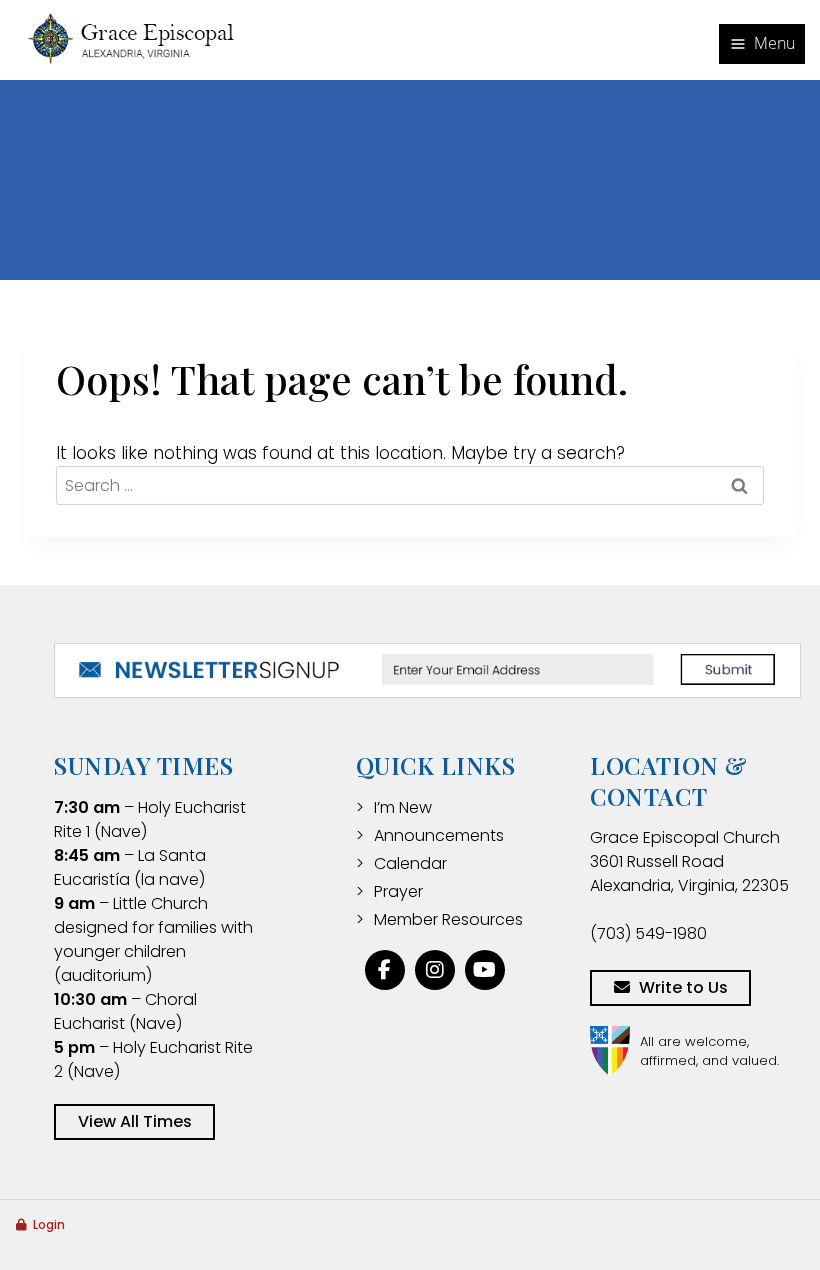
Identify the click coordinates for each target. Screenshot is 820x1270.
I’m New (403, 807)
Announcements (439, 835)
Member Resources (448, 919)
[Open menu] (762, 44)
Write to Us (683, 987)
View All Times (135, 1121)
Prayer (398, 891)
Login (49, 1224)
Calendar (410, 863)
